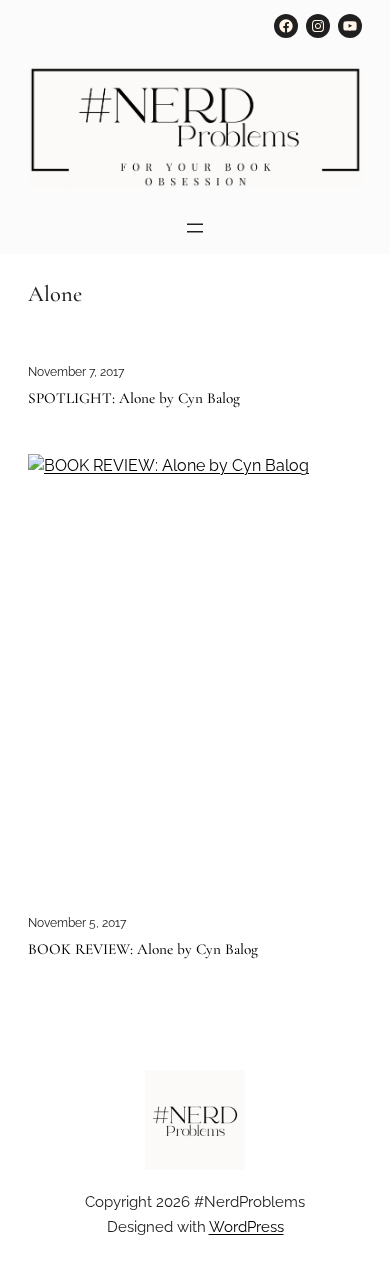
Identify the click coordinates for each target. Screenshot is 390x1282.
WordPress (246, 1227)
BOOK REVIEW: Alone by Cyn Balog (143, 949)
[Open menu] (195, 228)
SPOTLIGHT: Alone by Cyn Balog (134, 398)
